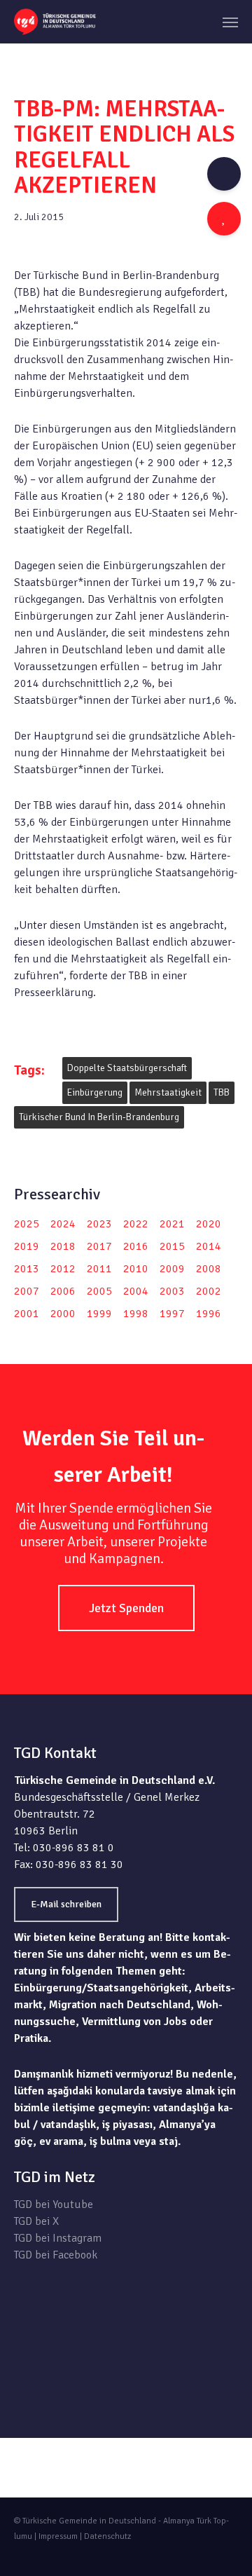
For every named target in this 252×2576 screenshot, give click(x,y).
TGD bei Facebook (56, 2255)
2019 (27, 1246)
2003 (172, 1291)
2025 (27, 1224)
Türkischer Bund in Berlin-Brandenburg (99, 1117)
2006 (63, 1291)
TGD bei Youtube (54, 2204)
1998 (136, 1314)
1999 (99, 1314)
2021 (172, 1224)
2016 (136, 1246)
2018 (63, 1246)
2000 (63, 1314)
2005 (99, 1291)
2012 (63, 1269)
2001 (27, 1314)
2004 (136, 1291)
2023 (99, 1224)
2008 (209, 1269)
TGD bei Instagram (58, 2238)
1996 (209, 1314)
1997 (172, 1314)
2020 (209, 1224)
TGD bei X (36, 2221)
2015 (172, 1246)
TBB (222, 1092)
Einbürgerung (95, 1092)
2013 (27, 1269)
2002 (209, 1291)
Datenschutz (107, 2536)
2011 (99, 1269)
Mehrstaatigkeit (168, 1092)
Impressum (58, 2536)
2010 (136, 1269)
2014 (209, 1246)
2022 (136, 1224)
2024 (63, 1224)
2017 (99, 1246)
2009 (172, 1269)
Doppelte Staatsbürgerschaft (127, 1068)
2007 (27, 1291)
